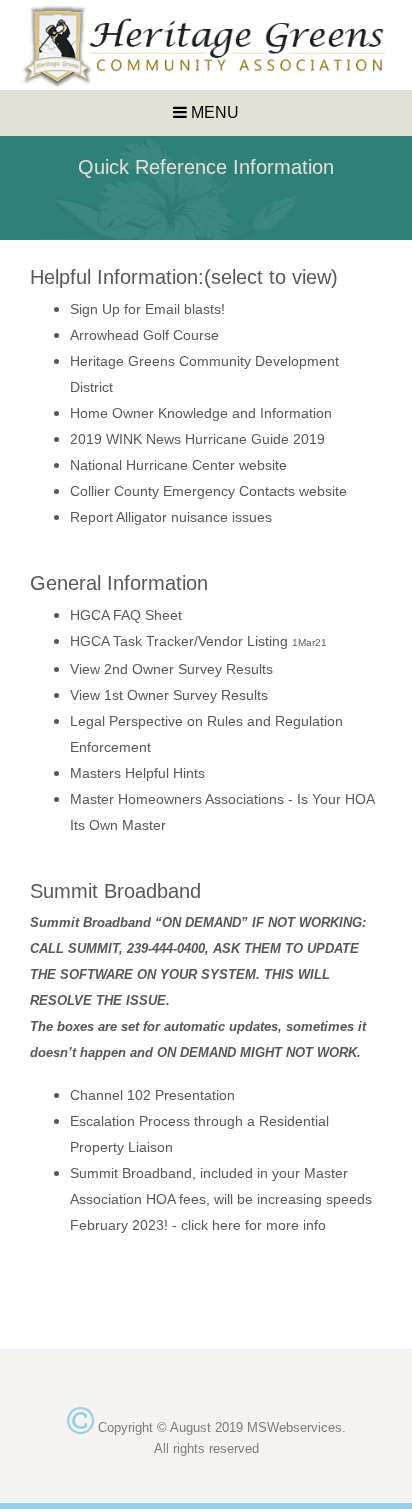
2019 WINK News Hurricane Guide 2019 (197, 439)
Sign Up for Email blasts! (147, 309)
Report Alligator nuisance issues (171, 517)
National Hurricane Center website (178, 465)
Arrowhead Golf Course (144, 335)
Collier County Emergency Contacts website (208, 491)
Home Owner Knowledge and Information (201, 413)
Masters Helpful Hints (137, 773)
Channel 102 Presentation (152, 1095)
